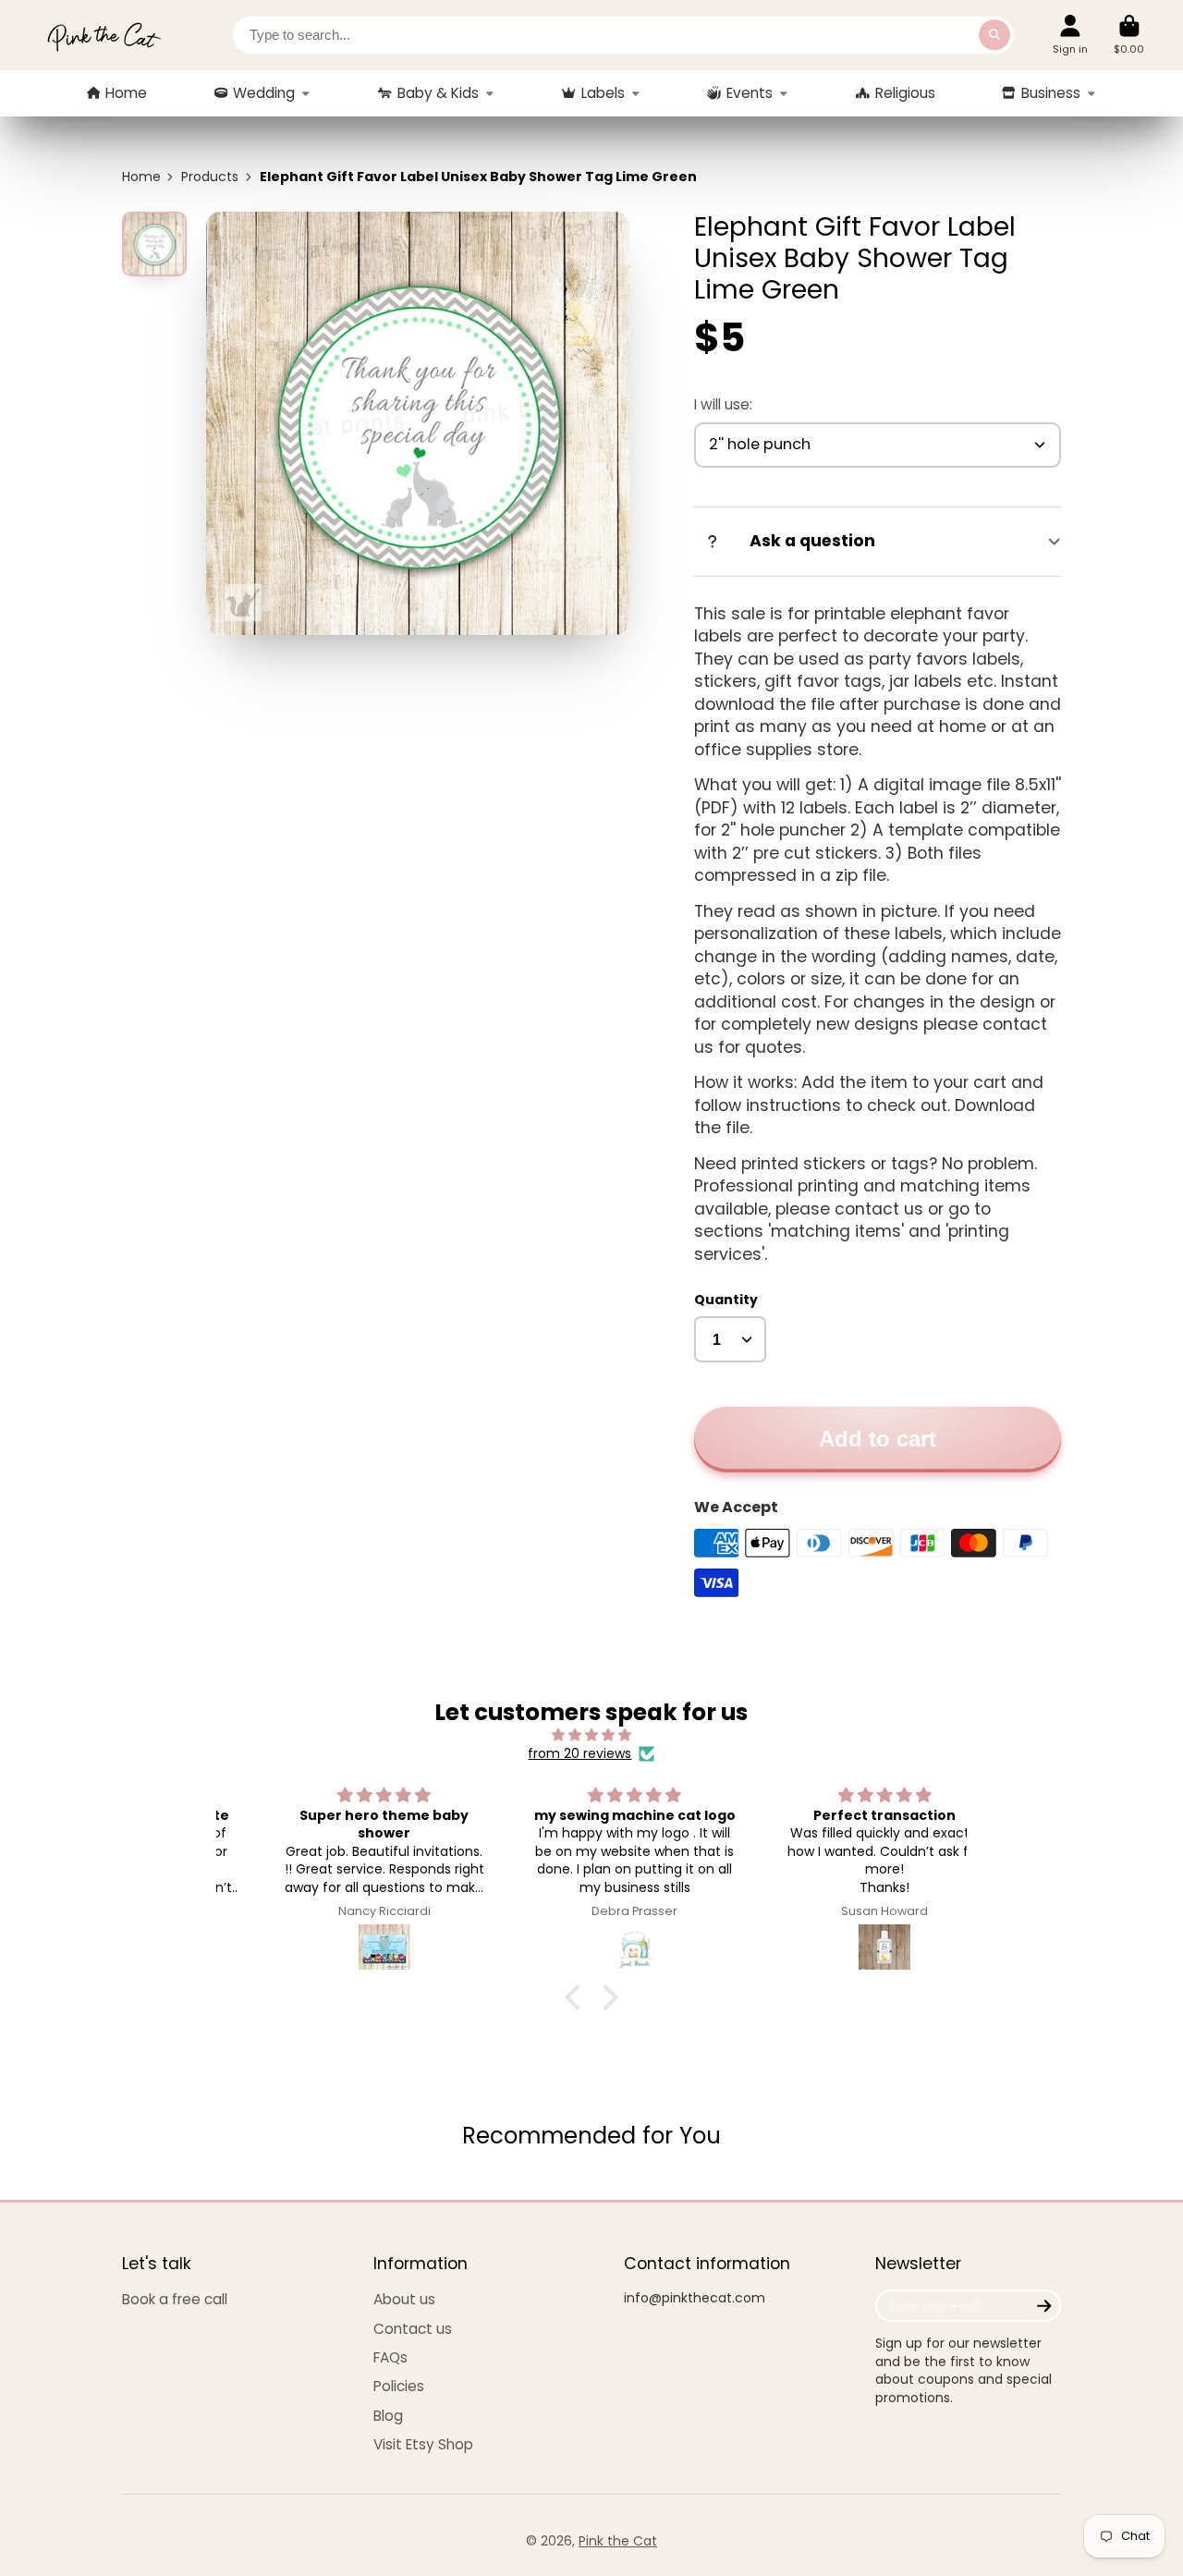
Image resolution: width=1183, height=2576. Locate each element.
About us (404, 2299)
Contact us (413, 2329)
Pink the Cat (618, 2541)
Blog (388, 2416)
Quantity (726, 1300)
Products (210, 177)
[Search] (994, 35)
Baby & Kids (438, 93)
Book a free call (175, 2299)
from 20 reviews (579, 1754)
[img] (592, 1735)
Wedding (264, 93)
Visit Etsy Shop (423, 2444)
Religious (905, 93)
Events (750, 93)
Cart (1129, 35)
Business (1051, 93)
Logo (104, 35)
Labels (603, 93)
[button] (578, 1997)
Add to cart (878, 1439)
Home (126, 93)
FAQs (390, 2357)
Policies (399, 2386)
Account (1070, 35)
